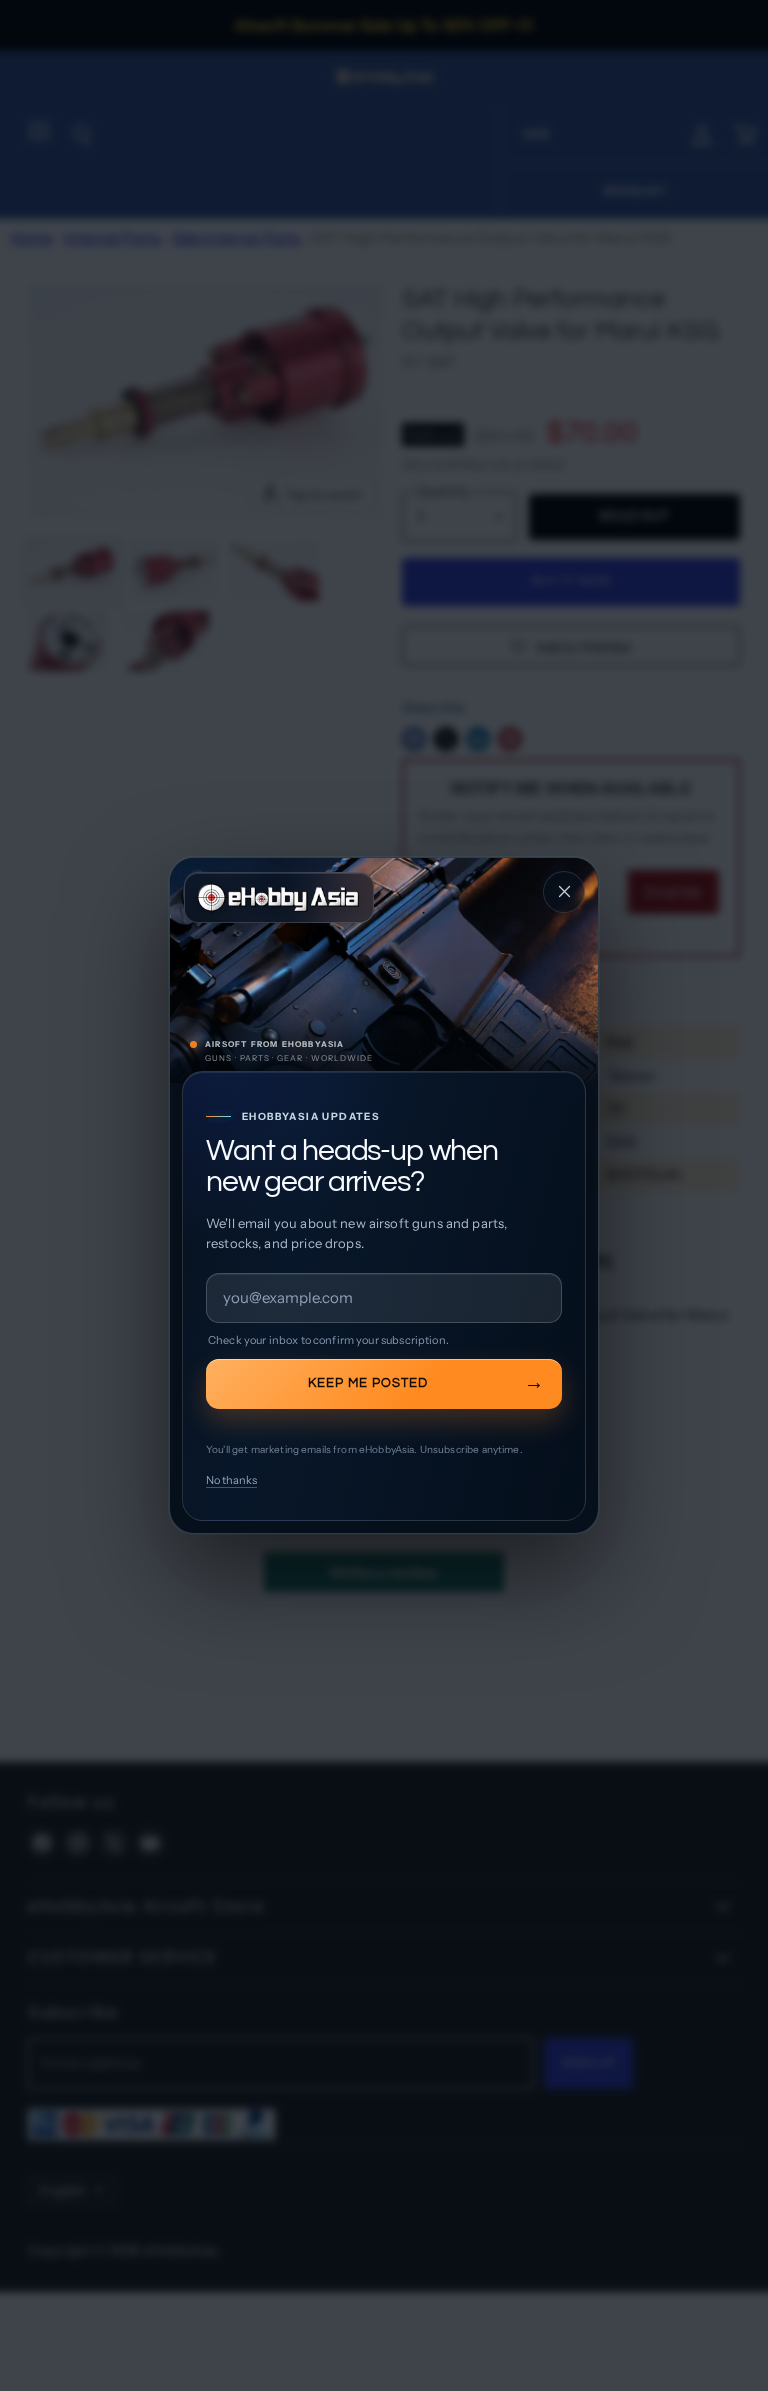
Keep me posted (368, 1383)
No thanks (231, 1480)
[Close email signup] (564, 892)
